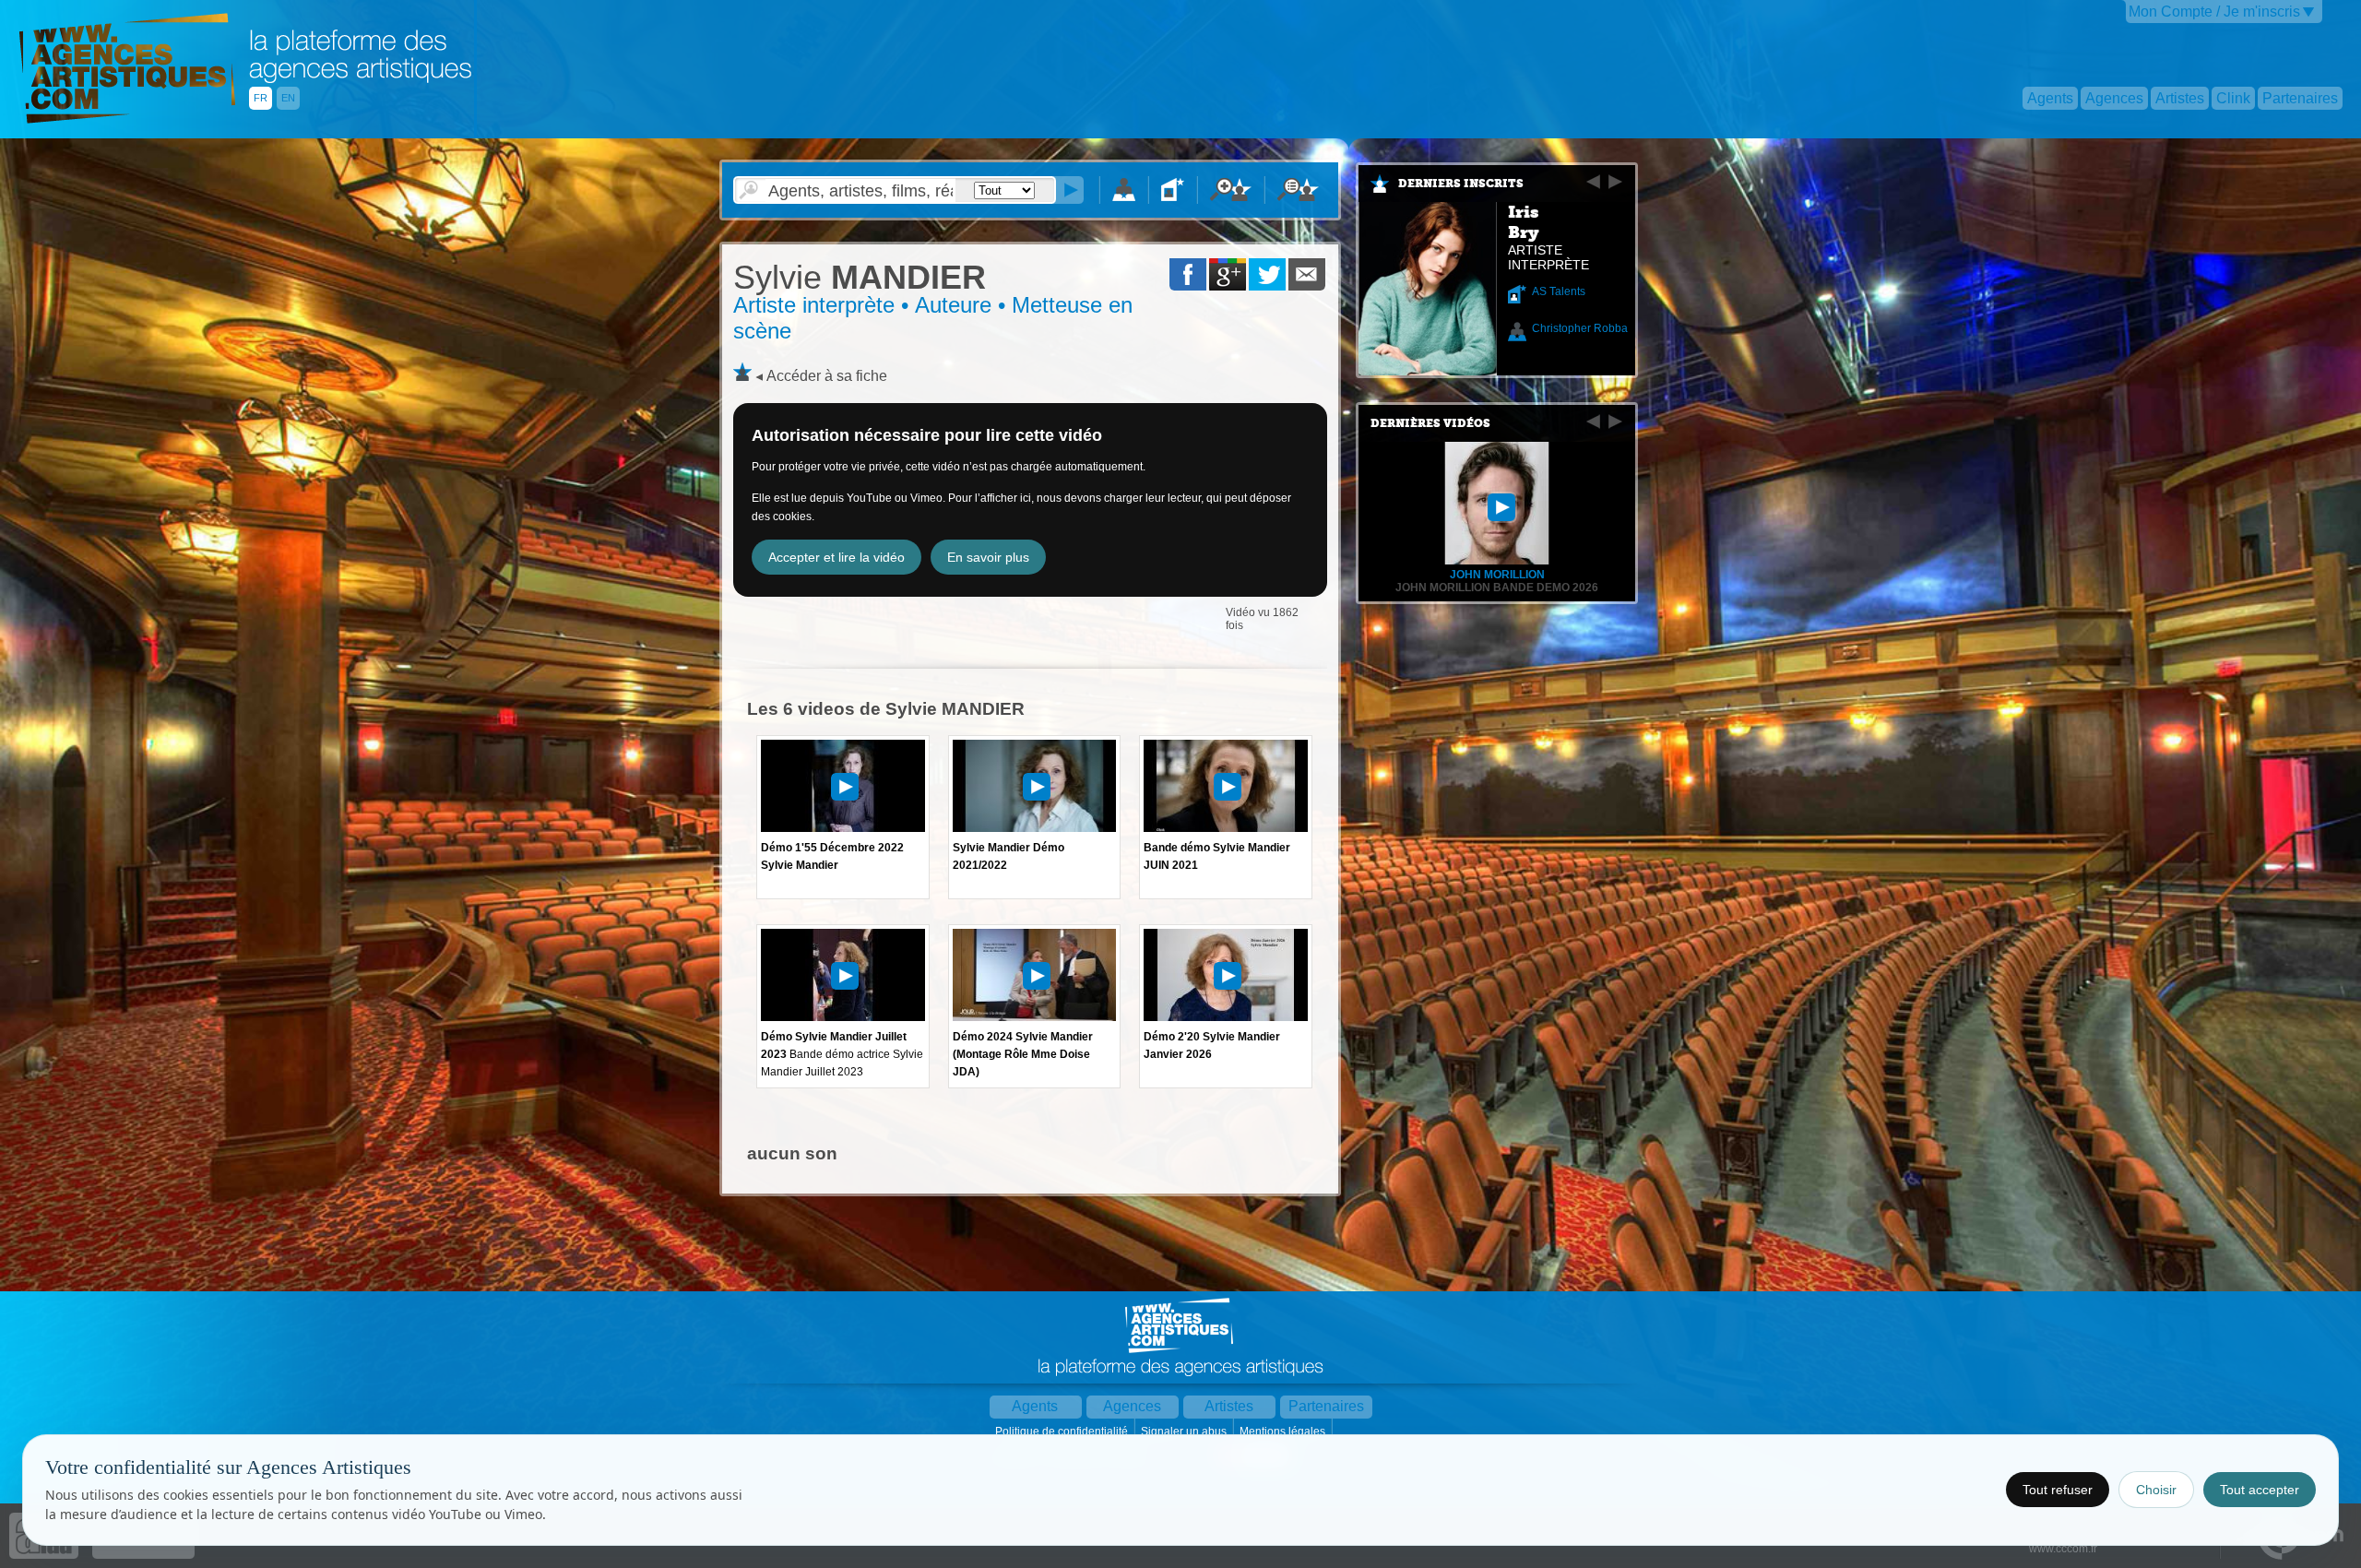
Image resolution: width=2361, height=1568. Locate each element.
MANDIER (860, 277)
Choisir (2156, 1490)
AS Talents (1559, 291)
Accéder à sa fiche (827, 376)
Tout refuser (2058, 1490)
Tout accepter (2260, 1490)
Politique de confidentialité (1063, 1431)
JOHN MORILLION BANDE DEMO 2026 (1497, 588)
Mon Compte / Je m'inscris (2214, 12)
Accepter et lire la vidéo (836, 557)
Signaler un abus (1185, 1431)
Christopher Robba (1580, 328)
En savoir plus (988, 557)
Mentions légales (1284, 1431)
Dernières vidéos (1430, 423)
